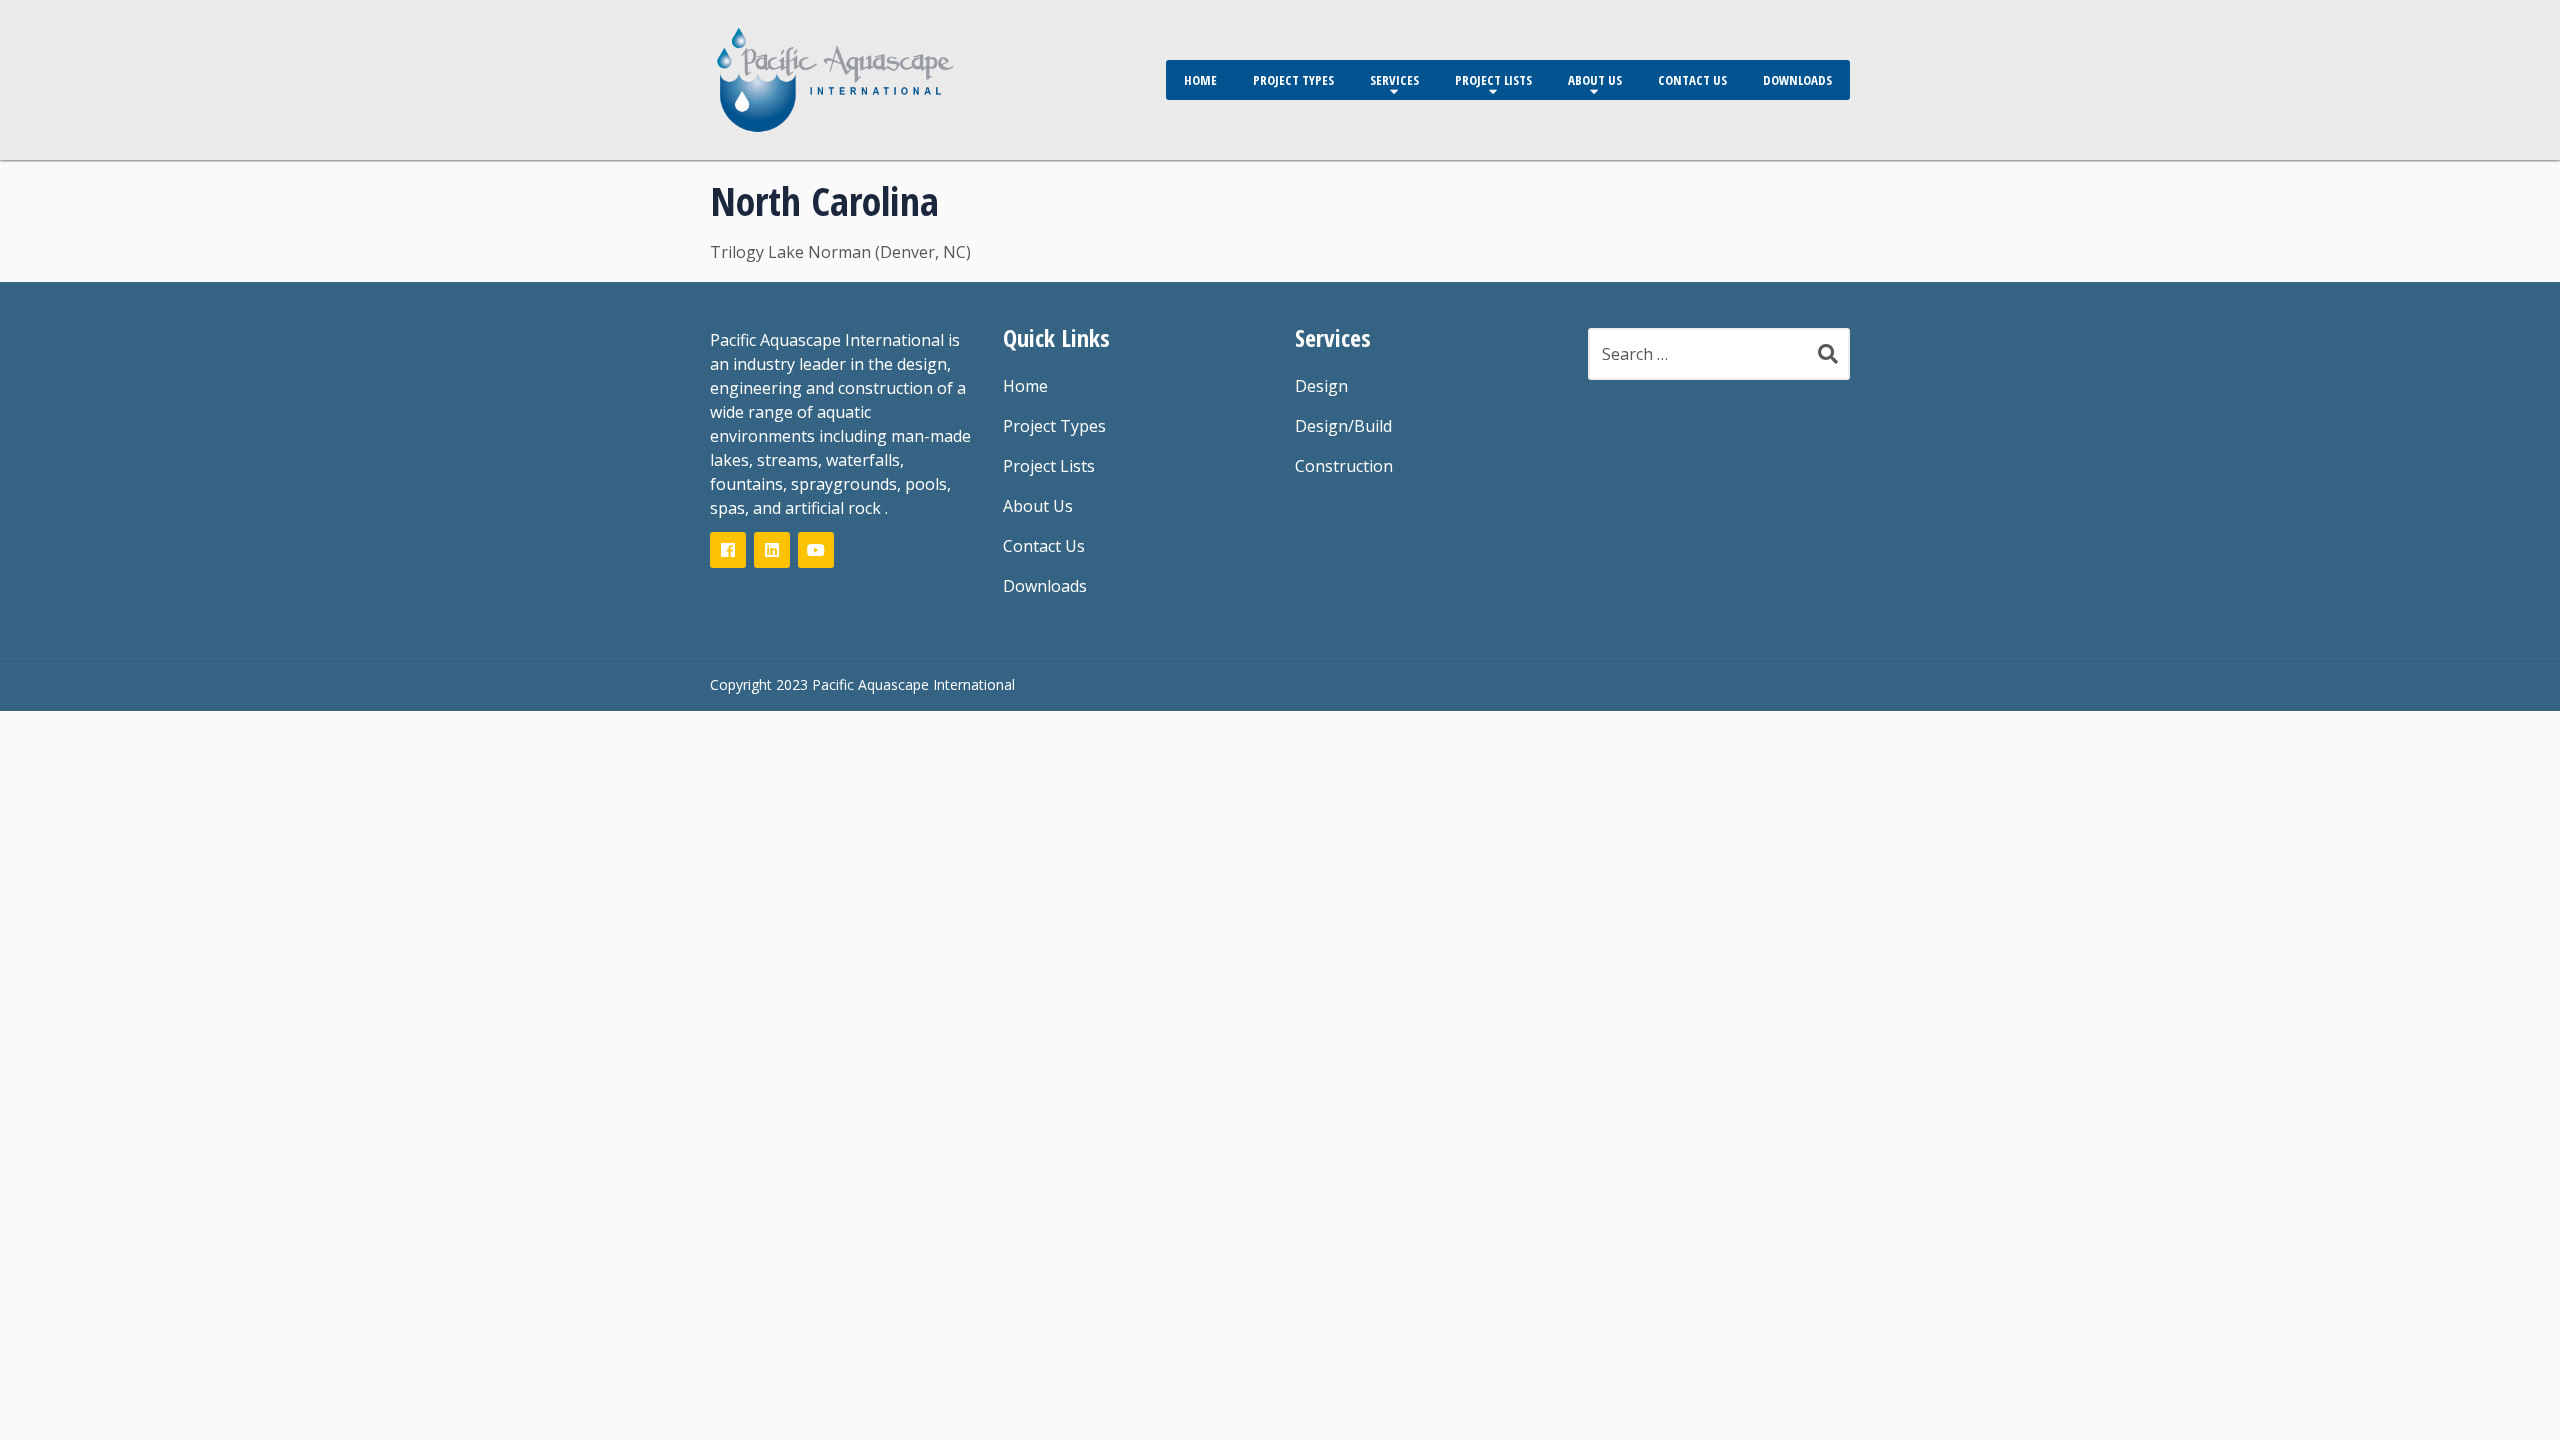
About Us (1595, 80)
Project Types (1293, 80)
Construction (1344, 466)
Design (1321, 386)
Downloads (1797, 80)
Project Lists (1493, 80)
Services (1394, 80)
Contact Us (1692, 80)
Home (1200, 80)
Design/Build (1343, 426)
